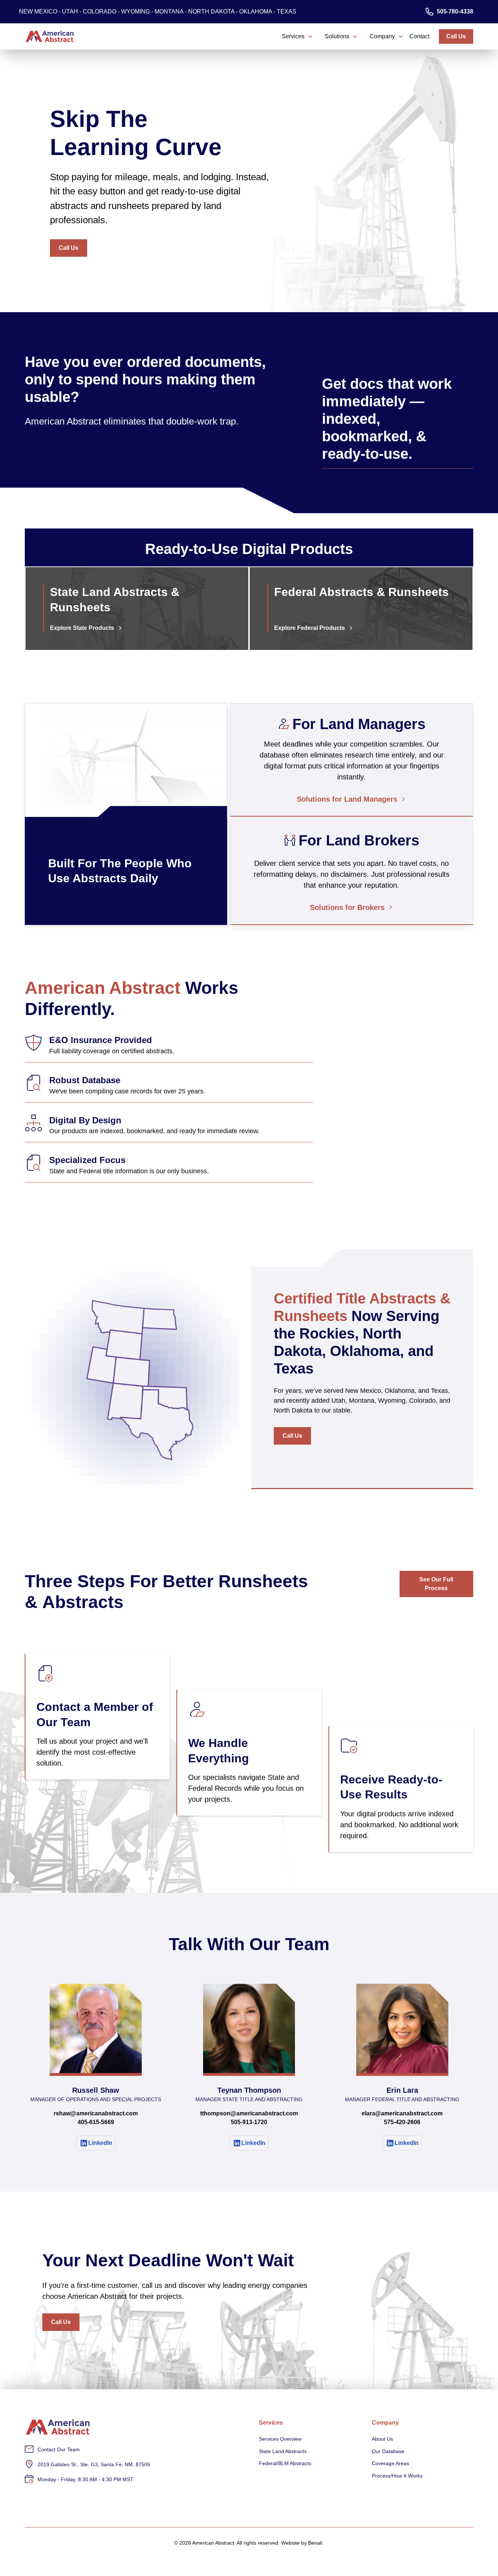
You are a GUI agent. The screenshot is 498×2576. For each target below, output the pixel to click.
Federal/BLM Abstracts (285, 2463)
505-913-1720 (249, 2122)
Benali (315, 2543)
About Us (382, 2439)
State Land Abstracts (283, 2451)
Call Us (456, 36)
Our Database (388, 2451)
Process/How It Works (397, 2476)
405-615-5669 (96, 2122)
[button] (297, 36)
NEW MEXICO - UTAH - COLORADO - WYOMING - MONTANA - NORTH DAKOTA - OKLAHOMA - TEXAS (158, 11)
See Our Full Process (436, 1584)
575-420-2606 (402, 2122)
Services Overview (280, 2439)
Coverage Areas (390, 2463)
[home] (50, 36)
